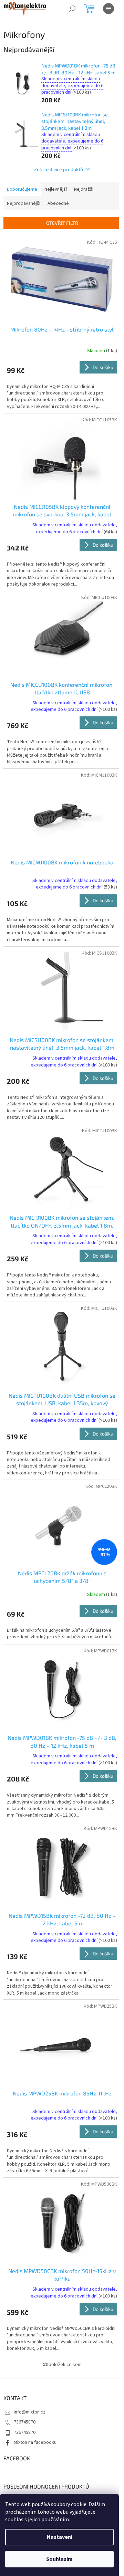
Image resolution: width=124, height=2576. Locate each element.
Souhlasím (59, 2559)
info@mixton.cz (30, 2412)
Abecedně (58, 203)
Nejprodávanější (24, 203)
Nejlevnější (56, 189)
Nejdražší (84, 189)
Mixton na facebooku (35, 2442)
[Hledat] (72, 9)
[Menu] (108, 9)
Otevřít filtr (62, 223)
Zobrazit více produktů (59, 169)
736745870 (25, 2422)
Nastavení (60, 2537)
